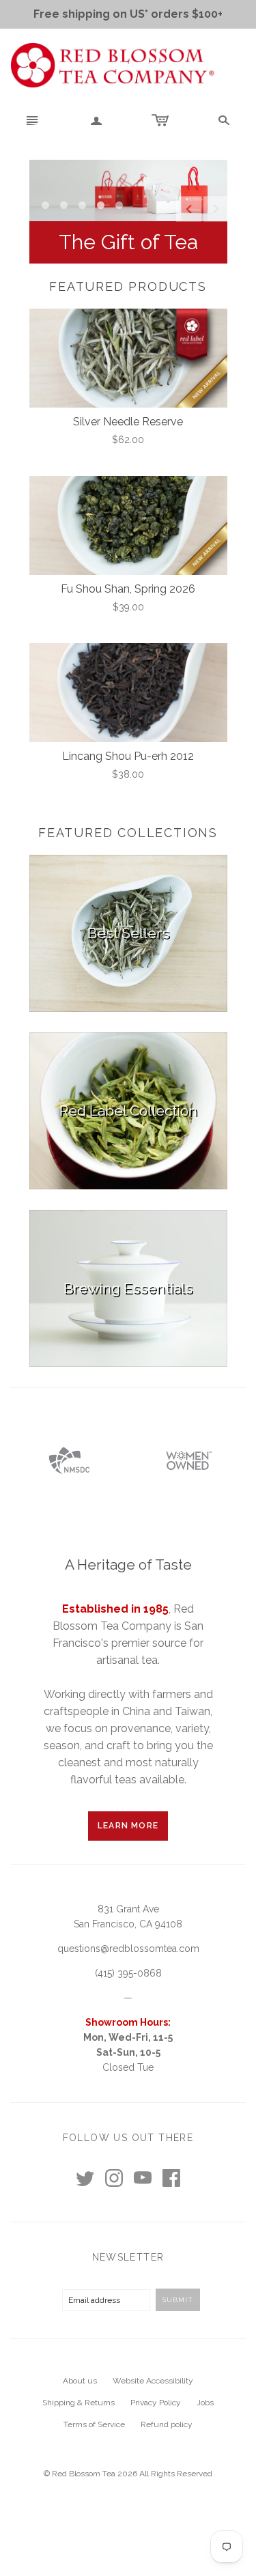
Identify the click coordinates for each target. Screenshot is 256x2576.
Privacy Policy (156, 2403)
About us (80, 2381)
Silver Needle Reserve (128, 422)
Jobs (205, 2403)
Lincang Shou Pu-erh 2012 (128, 756)
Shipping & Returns (79, 2403)
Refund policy (167, 2424)
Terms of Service (94, 2424)
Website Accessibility (153, 2381)
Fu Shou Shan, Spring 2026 (128, 589)
